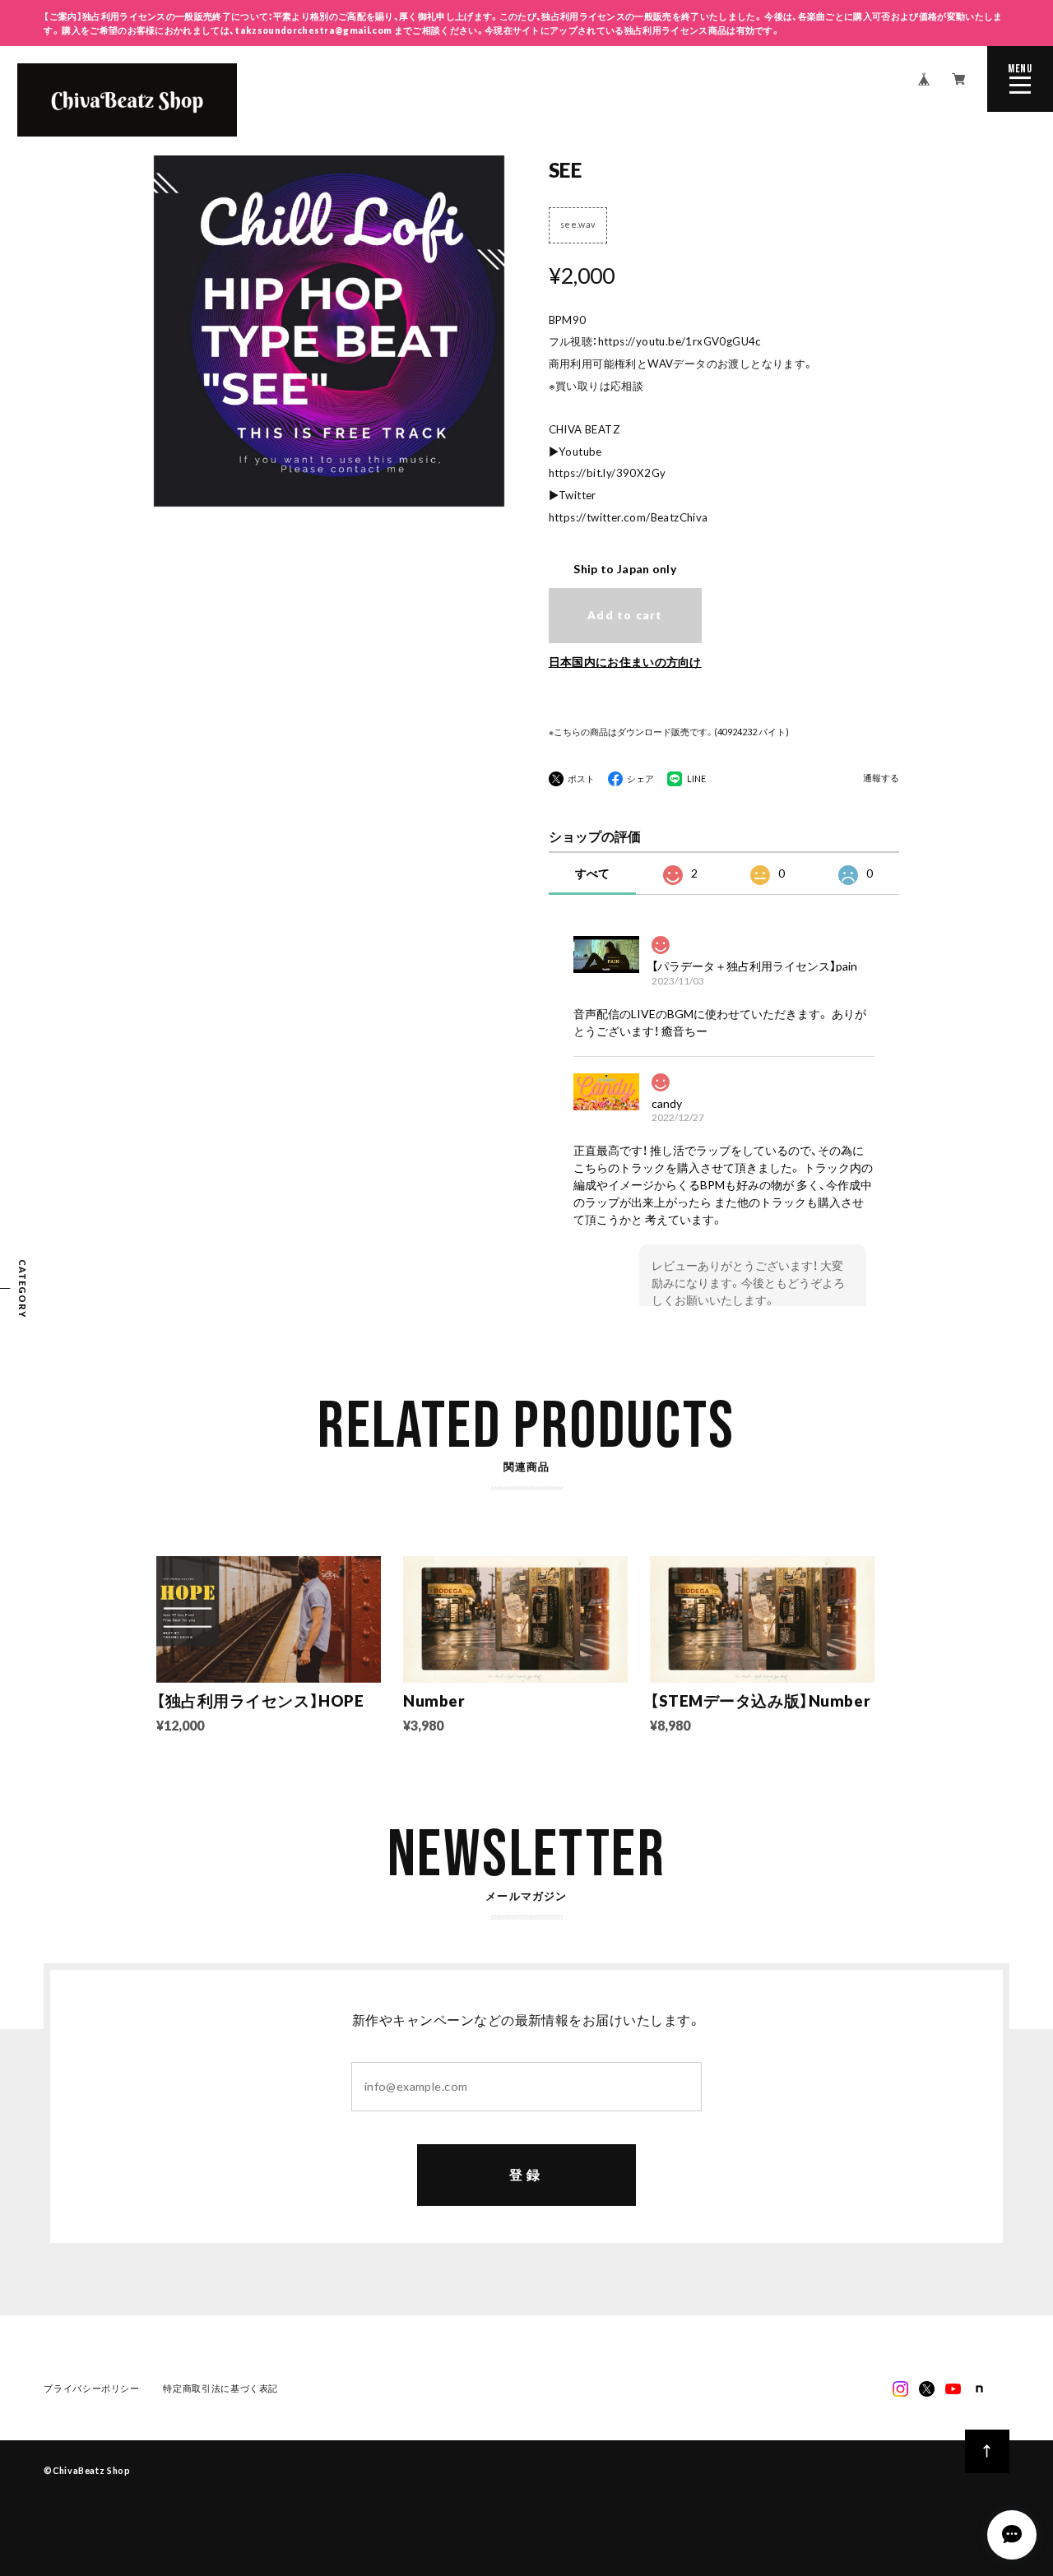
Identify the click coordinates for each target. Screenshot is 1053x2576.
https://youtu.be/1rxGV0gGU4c (680, 341)
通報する (881, 778)
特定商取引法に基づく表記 (220, 2388)
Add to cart (625, 615)
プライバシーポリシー (91, 2388)
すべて (592, 873)
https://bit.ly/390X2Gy (608, 473)
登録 (526, 2174)
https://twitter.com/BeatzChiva (629, 517)
